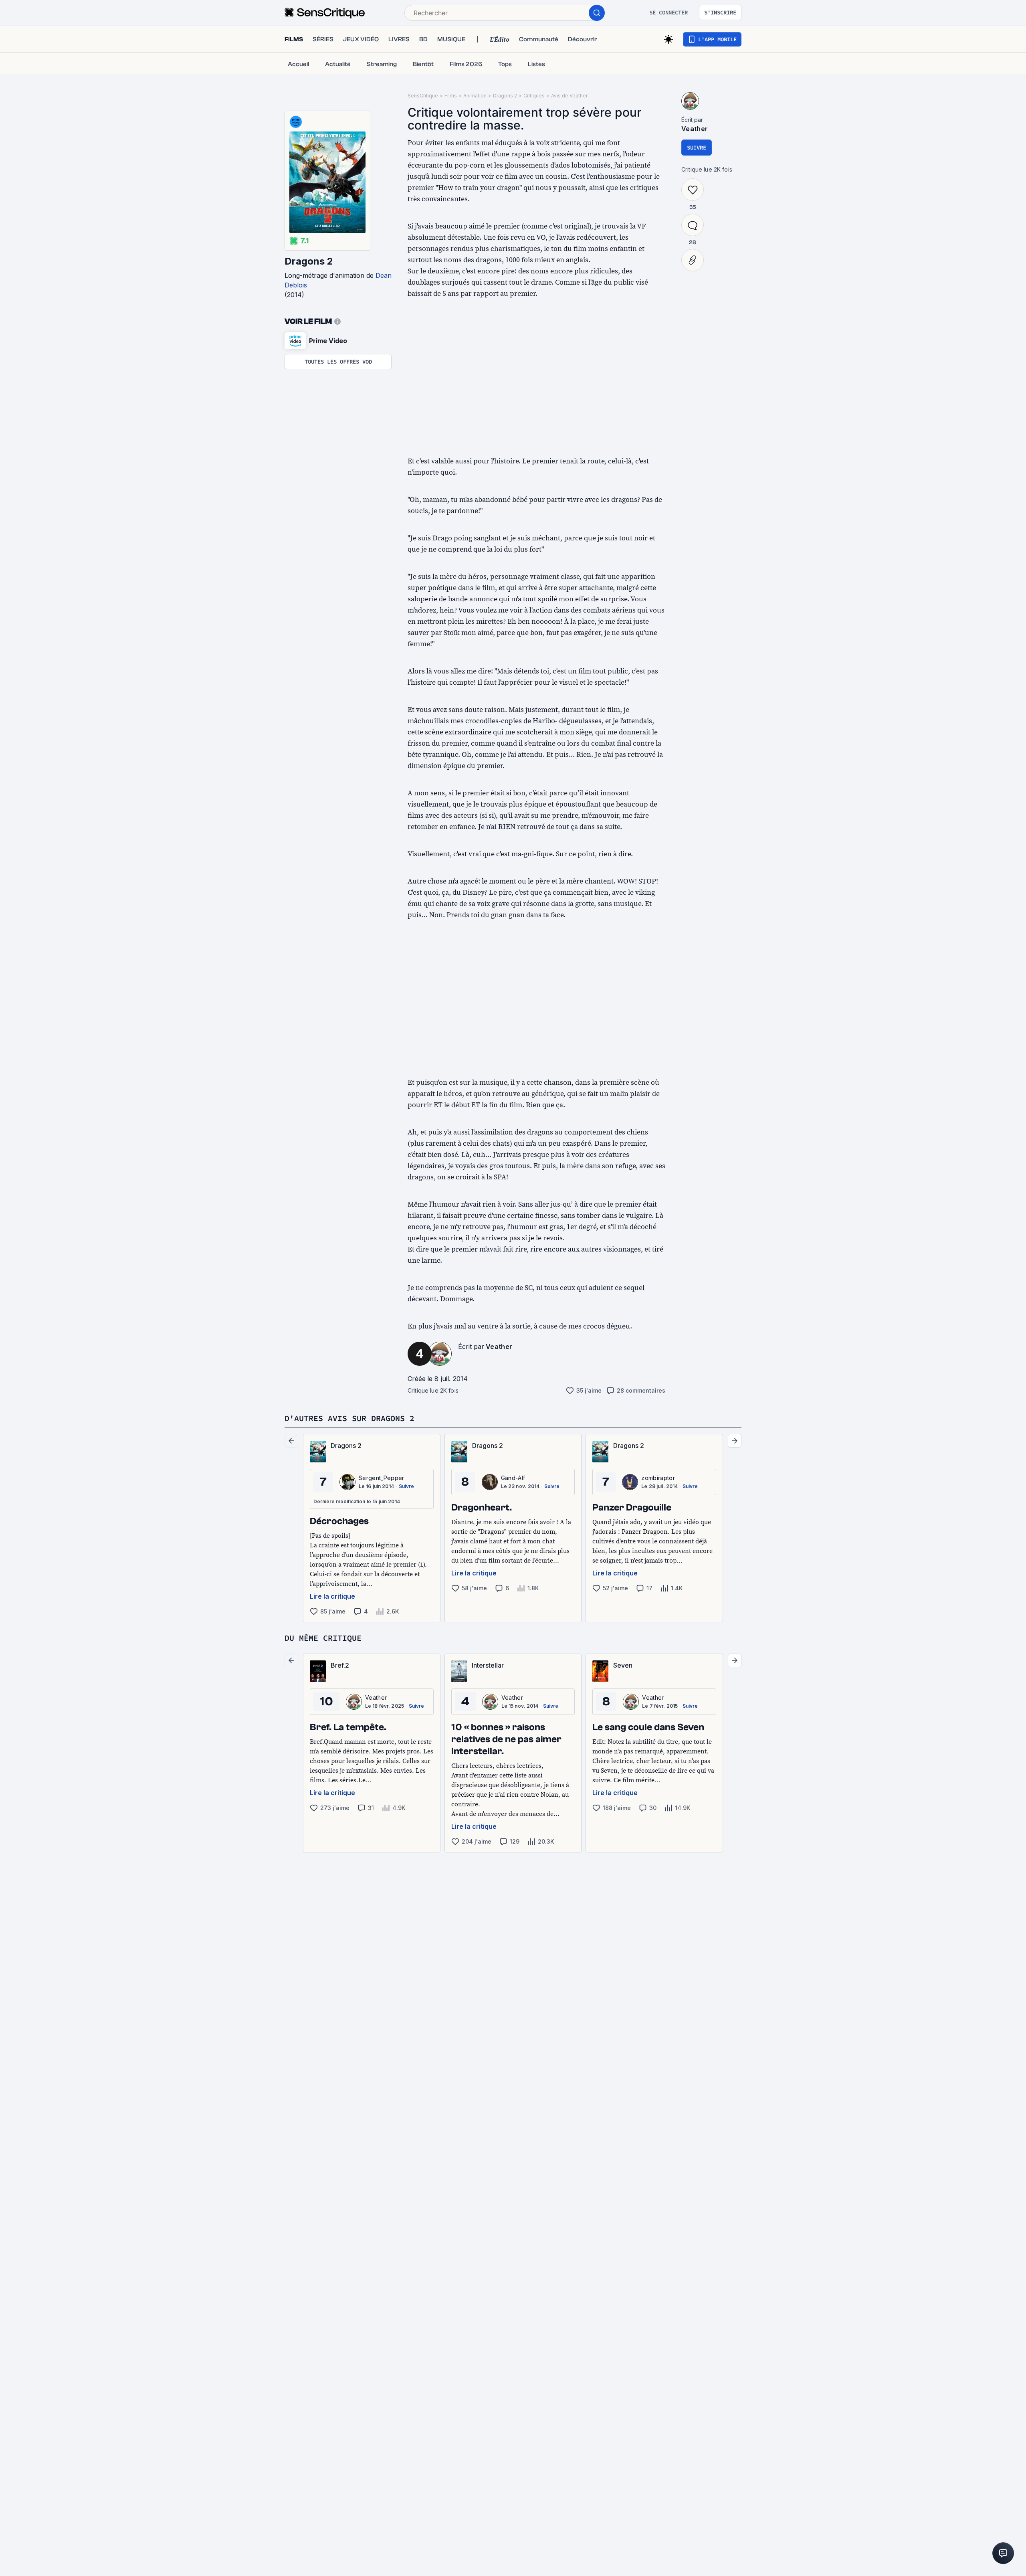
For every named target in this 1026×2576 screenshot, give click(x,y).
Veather (499, 1347)
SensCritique (423, 96)
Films (451, 96)
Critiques (534, 96)
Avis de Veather (569, 96)
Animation (475, 96)
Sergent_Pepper (381, 1478)
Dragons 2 (309, 261)
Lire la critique (332, 1596)
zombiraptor (658, 1478)
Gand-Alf (513, 1478)
